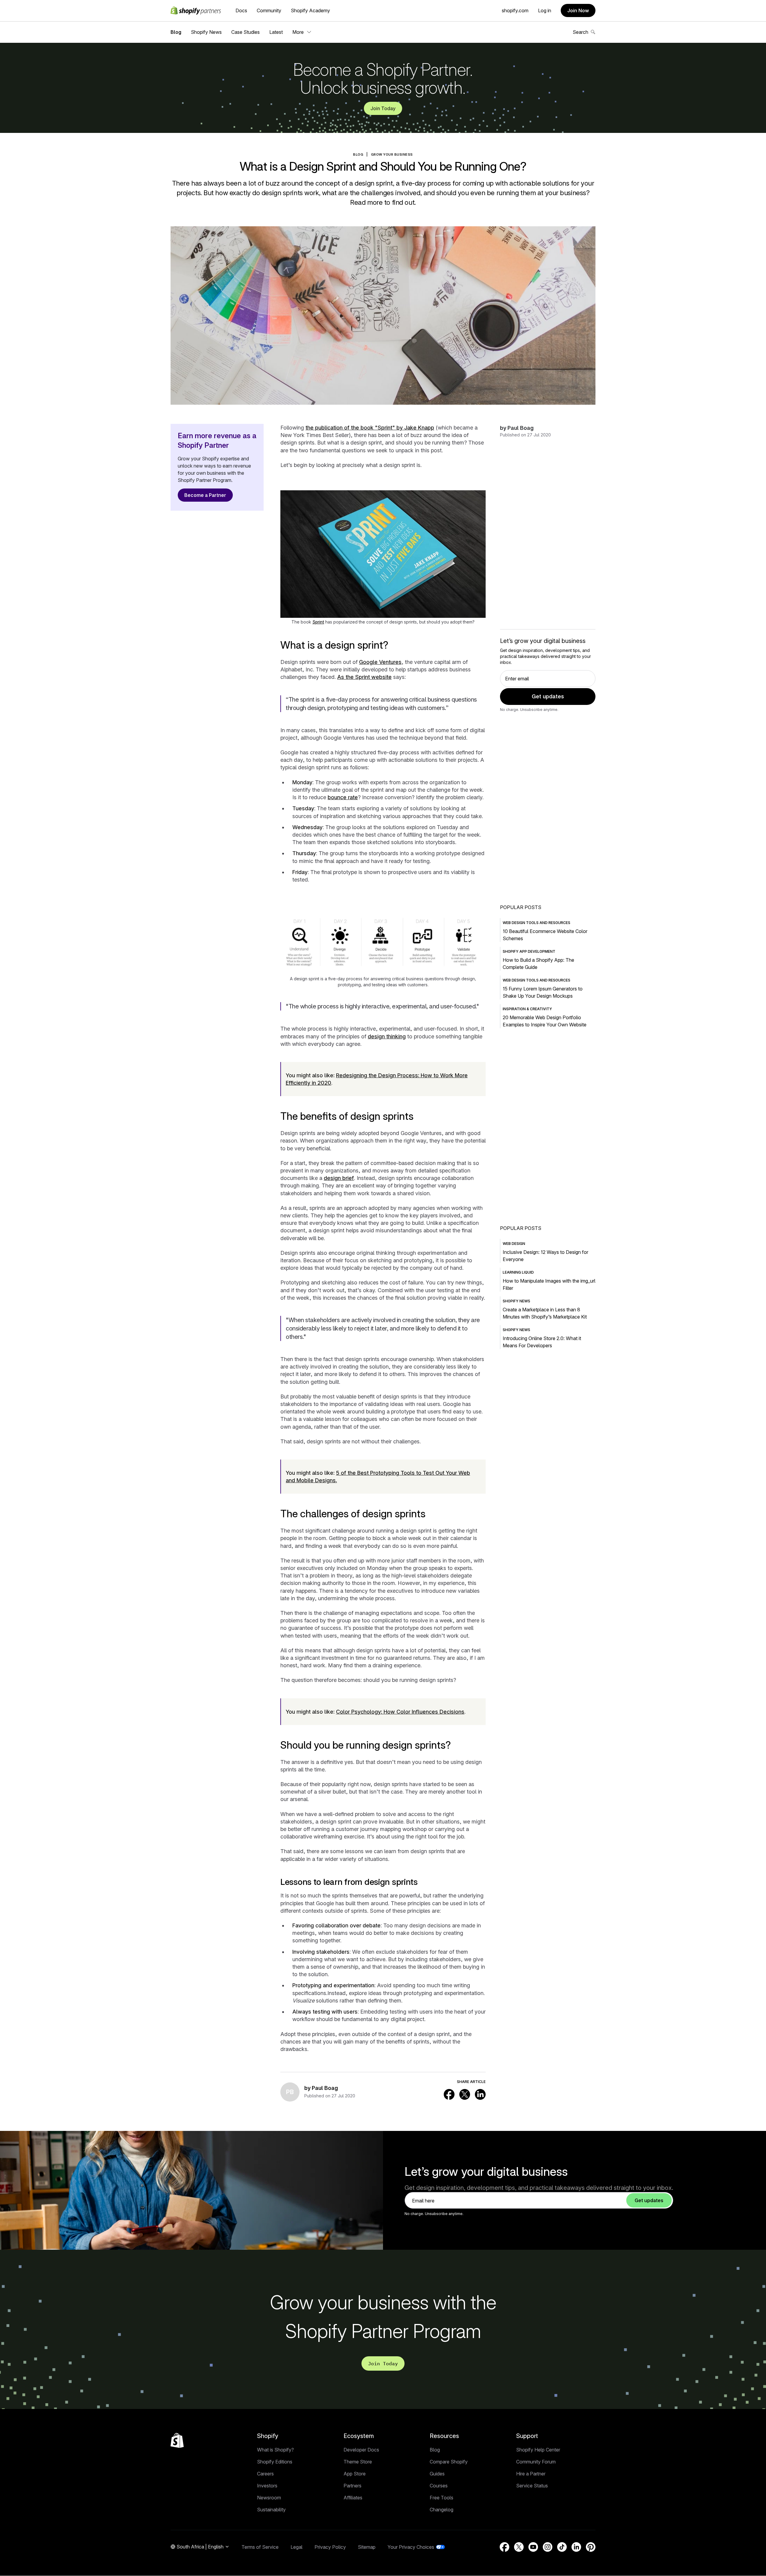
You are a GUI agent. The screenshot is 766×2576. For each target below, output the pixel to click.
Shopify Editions (275, 2462)
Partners (352, 2486)
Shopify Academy (310, 10)
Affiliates (353, 2498)
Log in (545, 10)
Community (269, 10)
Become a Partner (205, 495)
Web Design (514, 1244)
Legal (297, 2547)
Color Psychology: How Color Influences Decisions (400, 1712)
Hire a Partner (531, 2474)
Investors (267, 2486)
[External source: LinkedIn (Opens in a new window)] (480, 2094)
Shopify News (206, 32)
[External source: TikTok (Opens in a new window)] (562, 2547)
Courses (439, 2486)
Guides (437, 2474)
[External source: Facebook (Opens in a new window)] (449, 2094)
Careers (265, 2474)
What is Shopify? (275, 2450)
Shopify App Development (529, 951)
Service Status (532, 2486)
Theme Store (358, 2462)
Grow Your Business (392, 154)
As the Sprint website (364, 677)
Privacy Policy (330, 2547)
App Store (355, 2474)
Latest (276, 32)
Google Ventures (380, 662)
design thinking (387, 1036)
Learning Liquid (518, 1272)
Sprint (318, 622)
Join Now (578, 10)
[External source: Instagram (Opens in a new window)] (548, 2547)
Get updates (548, 696)
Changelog (441, 2510)
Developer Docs (361, 2450)
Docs (241, 10)
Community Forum (536, 2462)
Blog (176, 32)
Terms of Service (260, 2547)
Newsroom (269, 2498)
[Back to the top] (177, 2440)
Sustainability (271, 2510)
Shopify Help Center (538, 2450)
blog (358, 154)
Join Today (383, 108)
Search (580, 32)
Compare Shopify (449, 2462)
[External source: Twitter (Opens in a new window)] (465, 2094)
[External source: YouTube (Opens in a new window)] (533, 2547)
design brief (339, 1178)
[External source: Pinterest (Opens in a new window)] (591, 2547)
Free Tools (441, 2498)
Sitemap (367, 2547)
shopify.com (515, 10)
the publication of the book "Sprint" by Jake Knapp (370, 428)
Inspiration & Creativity (527, 1009)
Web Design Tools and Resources (536, 923)
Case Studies (246, 32)
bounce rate (343, 797)
